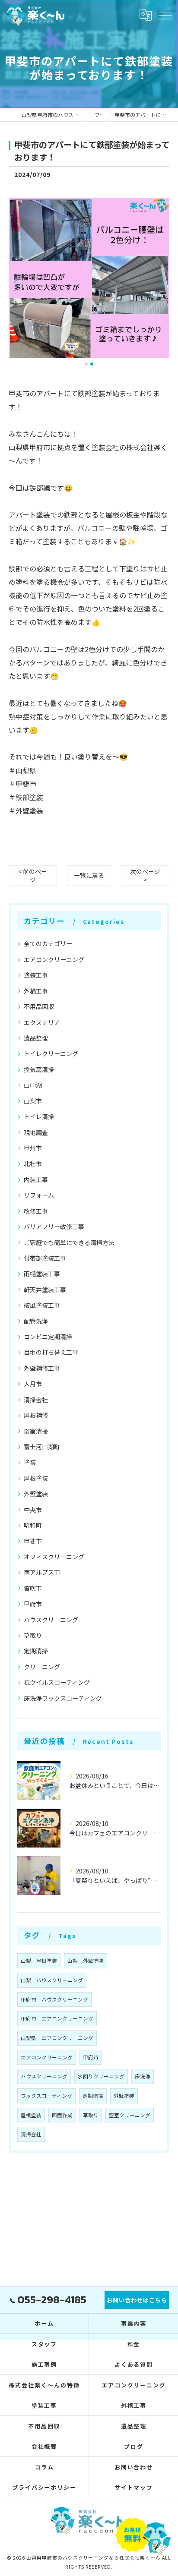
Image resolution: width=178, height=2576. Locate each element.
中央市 (33, 1510)
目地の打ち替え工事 (51, 1352)
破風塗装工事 (42, 1305)
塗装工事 (36, 975)
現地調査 (36, 1132)
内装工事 (36, 1179)
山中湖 (33, 1085)
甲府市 (33, 1604)
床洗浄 (143, 2076)
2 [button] (92, 364)
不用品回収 (39, 1006)
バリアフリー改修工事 (54, 1227)
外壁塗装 (36, 1494)
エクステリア (42, 1022)
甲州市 (33, 1148)
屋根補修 (36, 1415)
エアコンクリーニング (54, 959)
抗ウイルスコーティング (57, 1682)
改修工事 (36, 1211)
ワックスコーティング (46, 2096)
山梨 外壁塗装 (86, 1961)
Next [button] (161, 282)
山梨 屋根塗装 (39, 1961)
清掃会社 (36, 1400)
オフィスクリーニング (54, 1557)
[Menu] (165, 15)
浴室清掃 (36, 1431)
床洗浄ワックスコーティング (63, 1698)
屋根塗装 (36, 1478)
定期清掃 (36, 1651)
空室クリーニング (130, 2115)
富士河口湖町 (42, 1447)
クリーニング (42, 1667)
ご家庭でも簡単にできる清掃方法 (69, 1242)
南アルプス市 (42, 1572)
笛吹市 (33, 1588)
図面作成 (62, 2115)
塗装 (30, 1462)
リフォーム (39, 1195)
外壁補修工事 (42, 1368)
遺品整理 (36, 1038)
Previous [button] (17, 282)
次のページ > (145, 875)
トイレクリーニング (51, 1053)
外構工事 (36, 991)
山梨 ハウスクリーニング (52, 1980)
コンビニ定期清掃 (48, 1337)
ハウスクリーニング (51, 1620)
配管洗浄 (36, 1321)
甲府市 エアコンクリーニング (57, 2018)
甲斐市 (33, 1541)
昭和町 (33, 1525)
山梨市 (33, 1101)
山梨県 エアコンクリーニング (57, 2038)
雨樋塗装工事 (42, 1274)
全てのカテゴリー (48, 943)
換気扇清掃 (39, 1069)
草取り (33, 1635)
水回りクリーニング (101, 2076)
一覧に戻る (89, 875)
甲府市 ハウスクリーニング (54, 1999)
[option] (89, 278)
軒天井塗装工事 (45, 1290)
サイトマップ (134, 2487)
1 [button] (86, 364)
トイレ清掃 (39, 1116)
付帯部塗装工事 (45, 1258)
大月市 (33, 1384)
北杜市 (33, 1163)
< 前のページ (33, 875)
